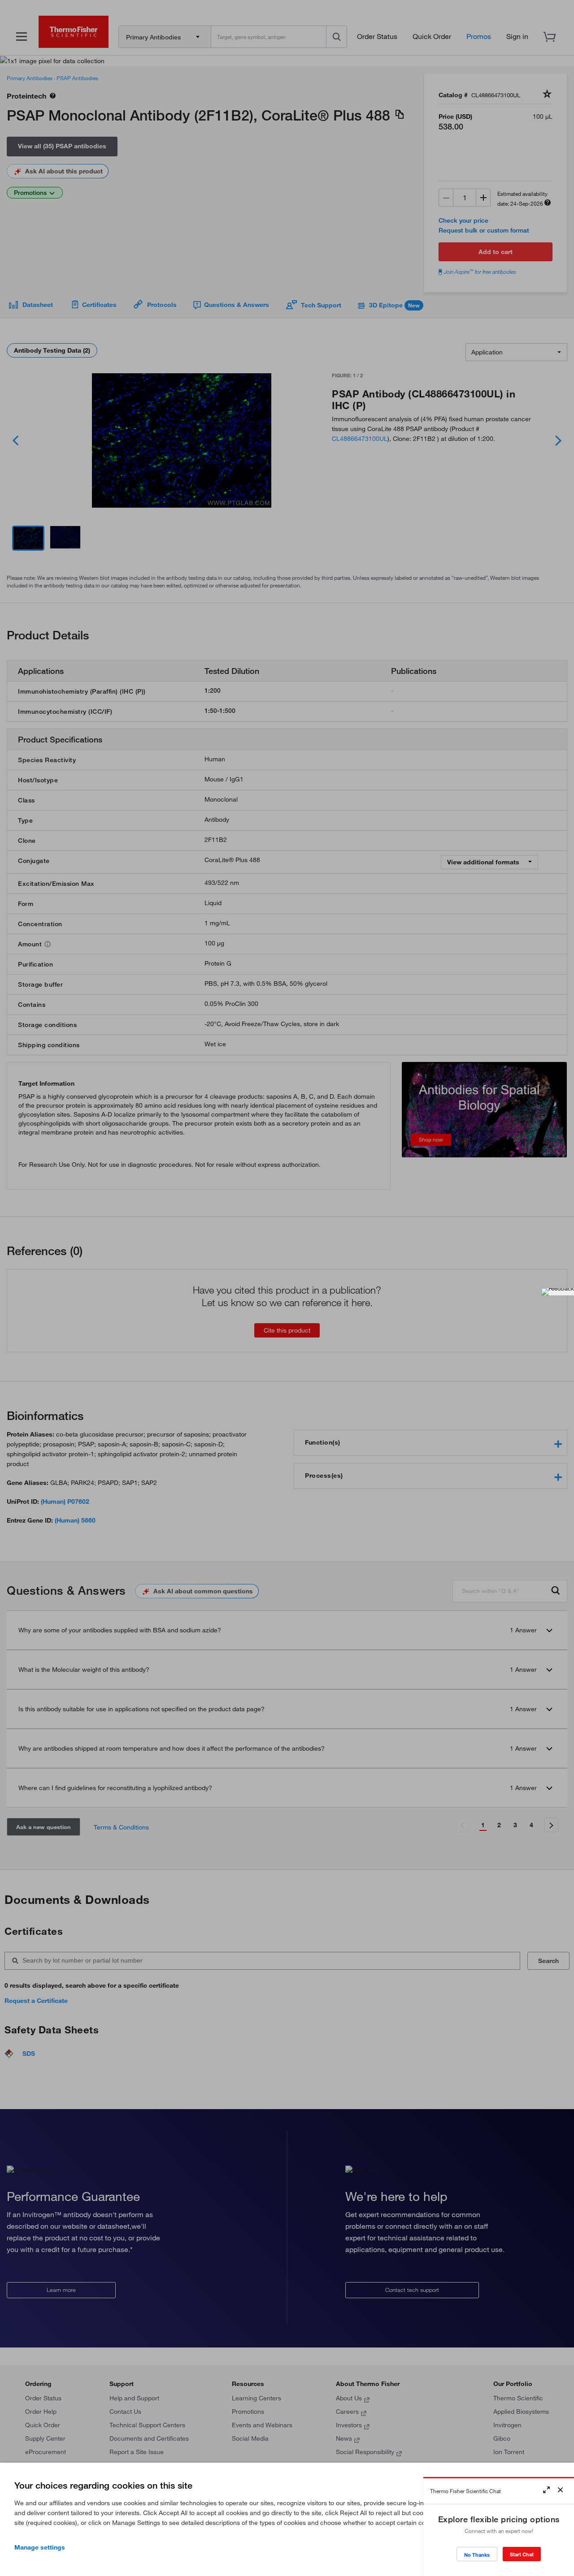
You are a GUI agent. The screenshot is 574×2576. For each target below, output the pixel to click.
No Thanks (477, 2555)
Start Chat (522, 2554)
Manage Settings (40, 2547)
